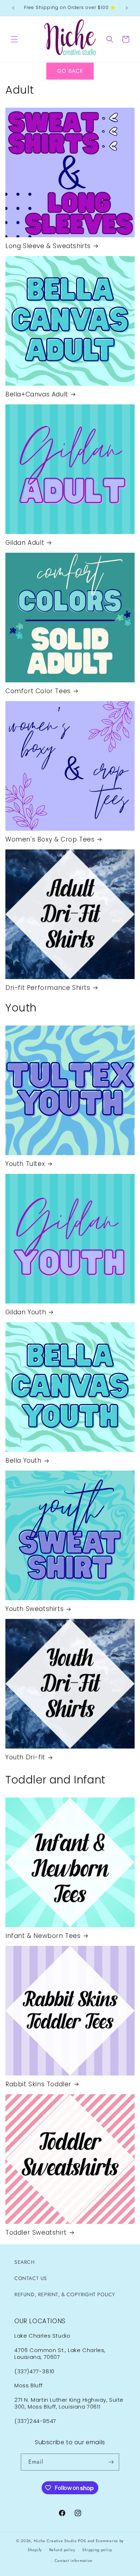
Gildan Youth (26, 1312)
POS (82, 2541)
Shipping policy (97, 2550)
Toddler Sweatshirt (36, 2232)
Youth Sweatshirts (34, 1609)
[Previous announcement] (13, 8)
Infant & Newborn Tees (43, 1936)
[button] (14, 39)
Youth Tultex (25, 1164)
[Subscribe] (111, 2462)
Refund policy (62, 2550)
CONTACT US (31, 2278)
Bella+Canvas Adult (37, 394)
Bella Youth (24, 1460)
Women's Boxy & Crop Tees (50, 839)
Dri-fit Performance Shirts (48, 988)
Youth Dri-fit (25, 1757)
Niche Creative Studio (55, 2541)
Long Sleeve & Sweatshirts (48, 246)
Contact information (74, 2561)
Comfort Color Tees (38, 691)
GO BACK (70, 71)
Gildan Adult (25, 543)
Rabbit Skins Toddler (38, 2084)
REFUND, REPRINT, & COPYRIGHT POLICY (65, 2294)
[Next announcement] (127, 8)
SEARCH (25, 2262)
